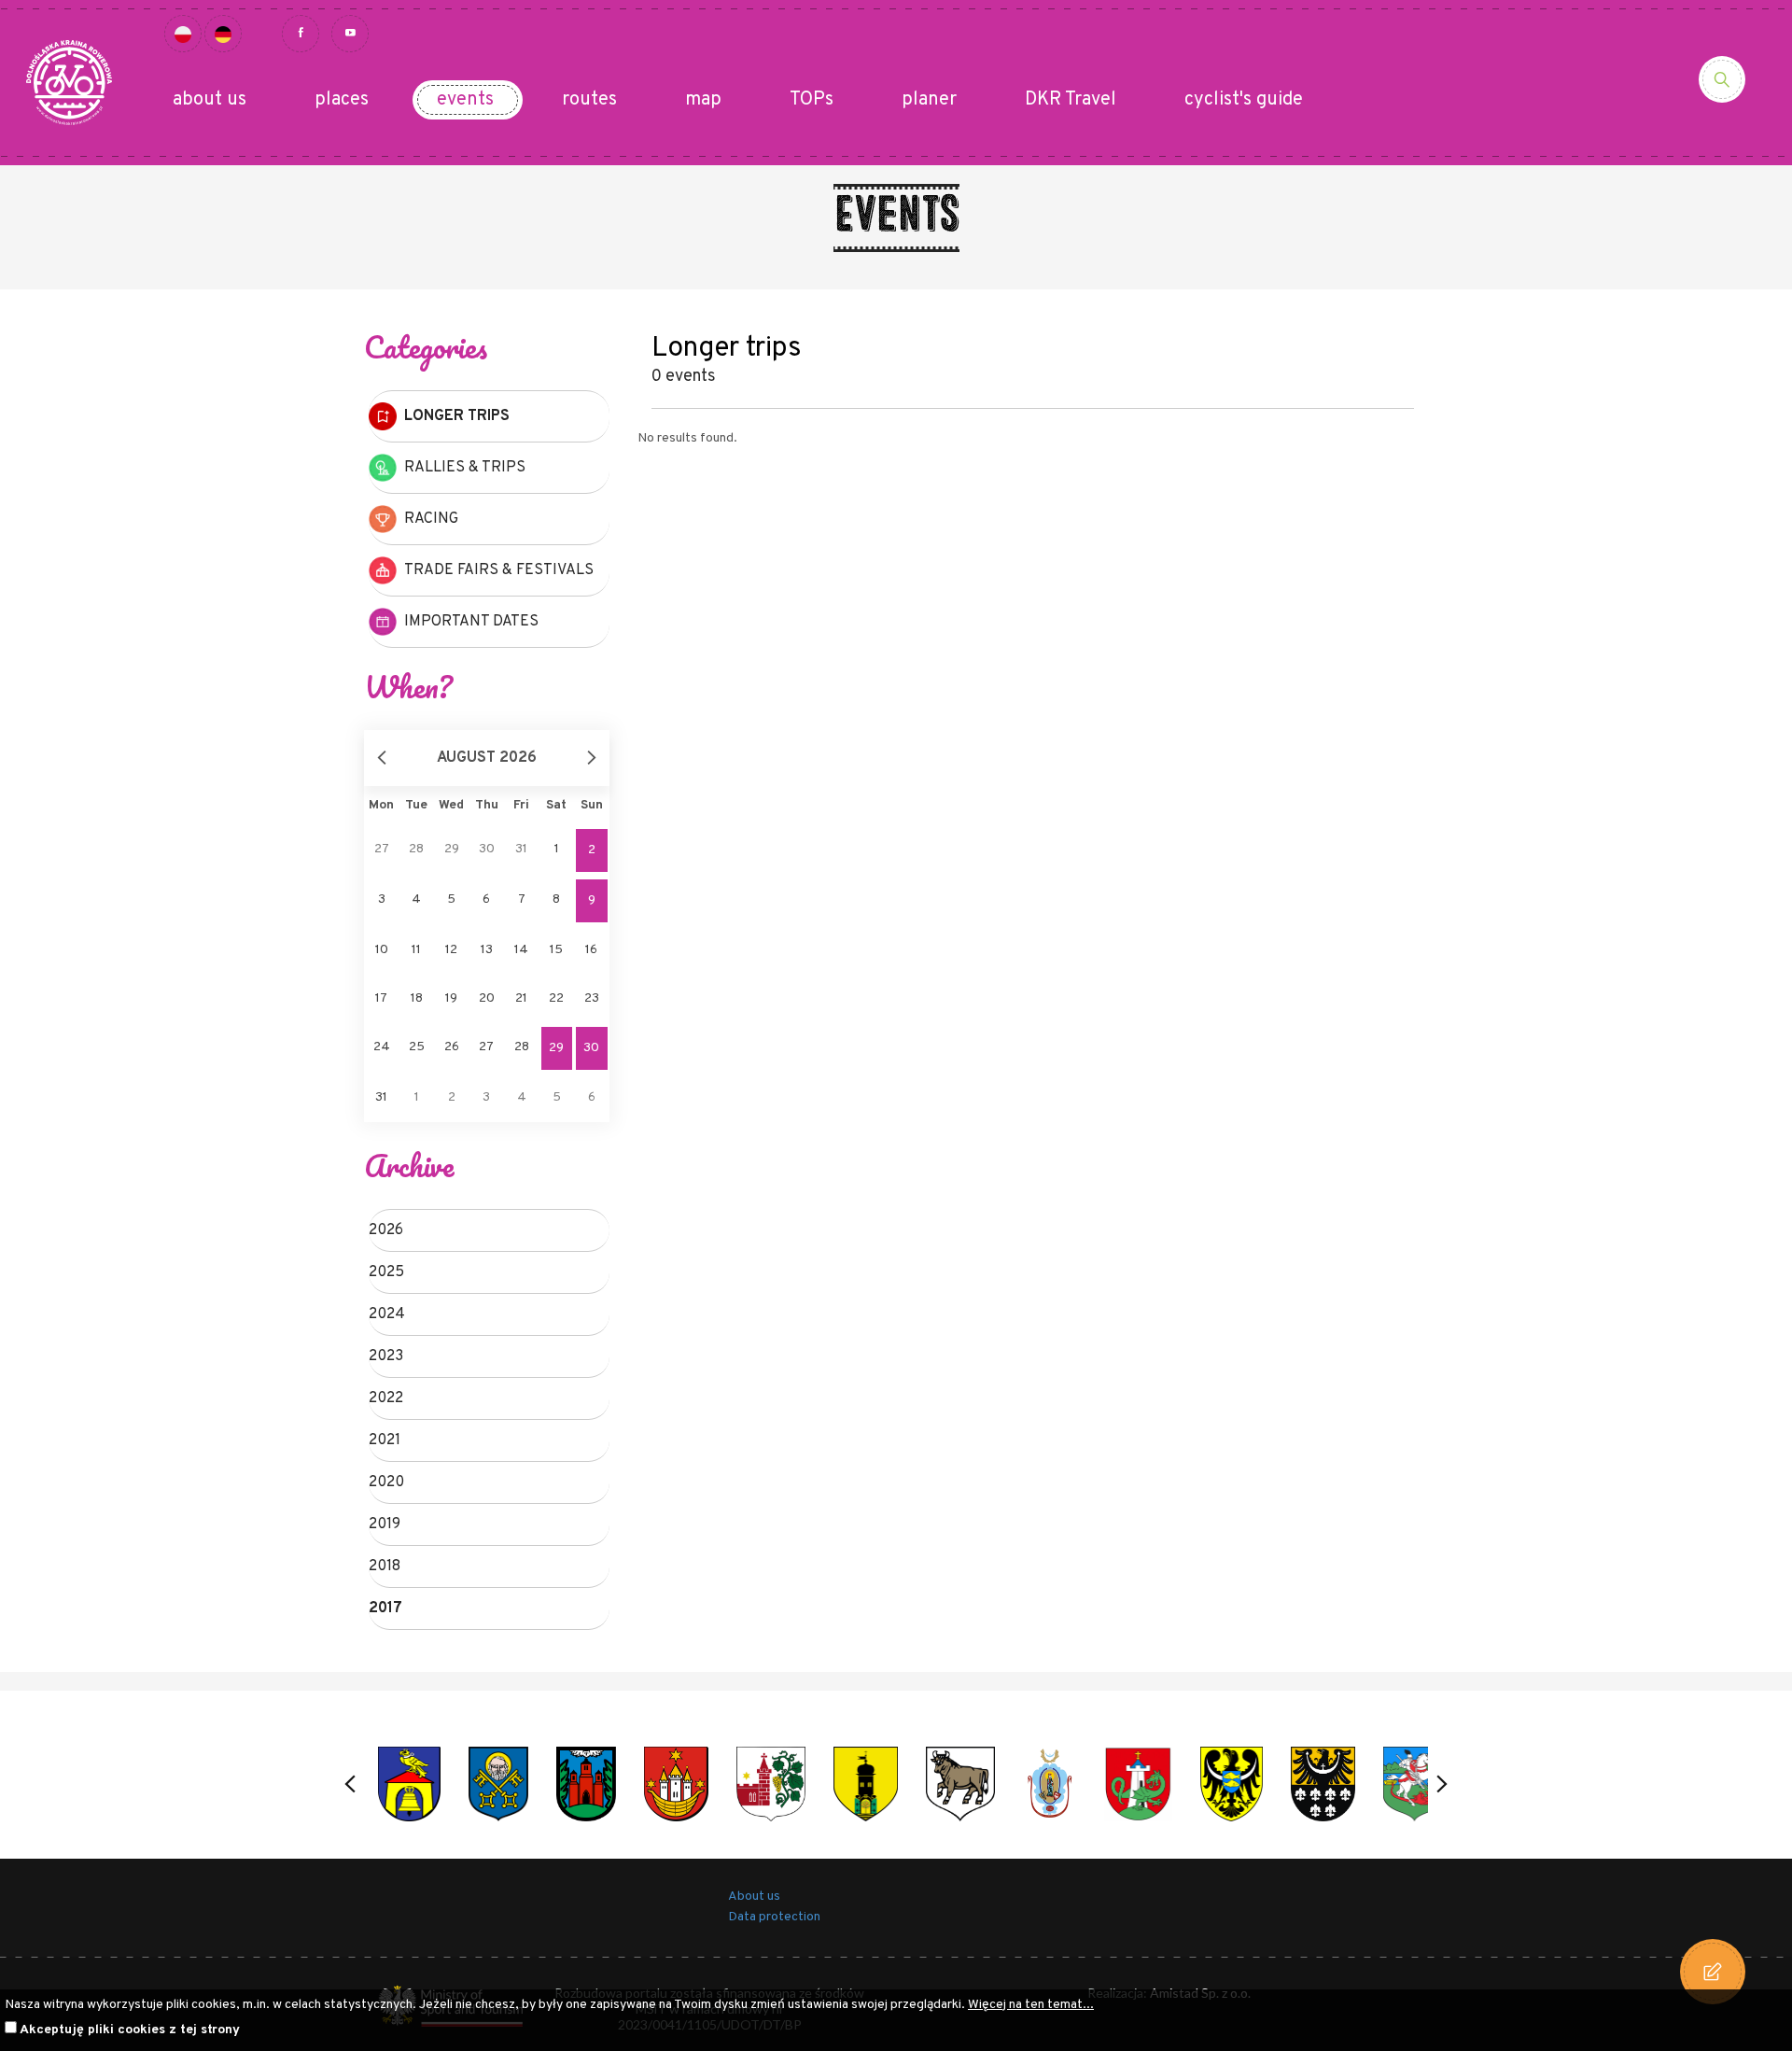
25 (417, 1047)
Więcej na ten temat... (1031, 2005)
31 (381, 1097)
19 (451, 998)
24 (382, 1047)
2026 (386, 1230)
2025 (386, 1272)
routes (589, 100)
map (703, 100)
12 (451, 950)
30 (591, 1048)
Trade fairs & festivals (499, 570)
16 (591, 950)
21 (521, 998)
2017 (385, 1608)
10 (382, 950)
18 (417, 998)
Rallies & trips (465, 468)
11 (416, 950)
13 (487, 950)
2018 (385, 1566)
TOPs (812, 100)
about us (210, 100)
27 (486, 1047)
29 (556, 1048)
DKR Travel (1071, 100)
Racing (431, 519)
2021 (385, 1440)
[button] (350, 1784)
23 (592, 998)
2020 (386, 1482)
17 (381, 998)
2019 (385, 1524)
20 (487, 998)
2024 (387, 1314)
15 (556, 950)
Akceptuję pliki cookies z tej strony (130, 2030)
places (342, 100)
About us (754, 1896)
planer (929, 100)
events (465, 100)
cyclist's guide (1244, 100)
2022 (386, 1398)
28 (522, 1047)
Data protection (774, 1917)
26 (452, 1047)
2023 (386, 1356)
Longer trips (457, 416)
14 (521, 950)
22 (556, 998)
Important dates (471, 622)
